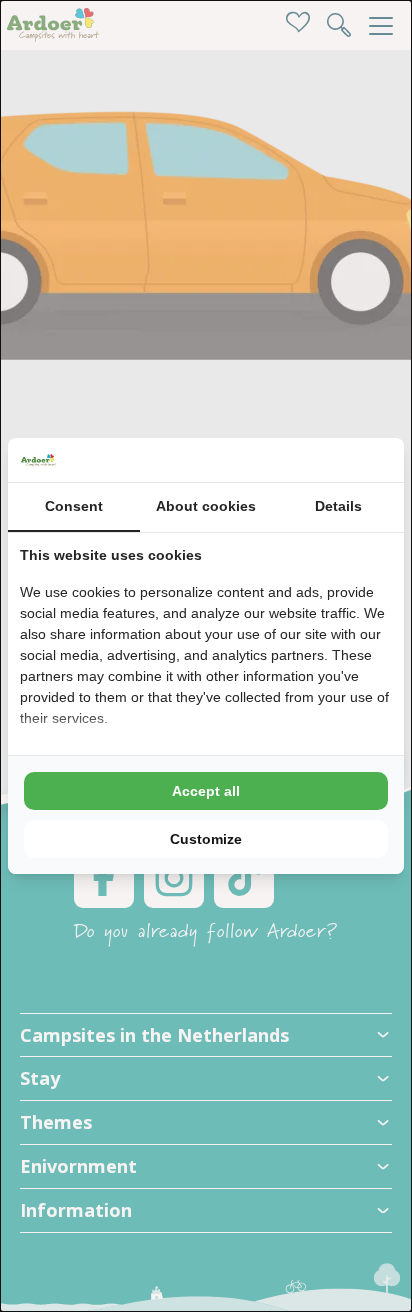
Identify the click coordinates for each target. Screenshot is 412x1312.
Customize (206, 839)
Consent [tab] (74, 506)
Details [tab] (338, 506)
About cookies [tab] (206, 506)
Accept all (206, 791)
